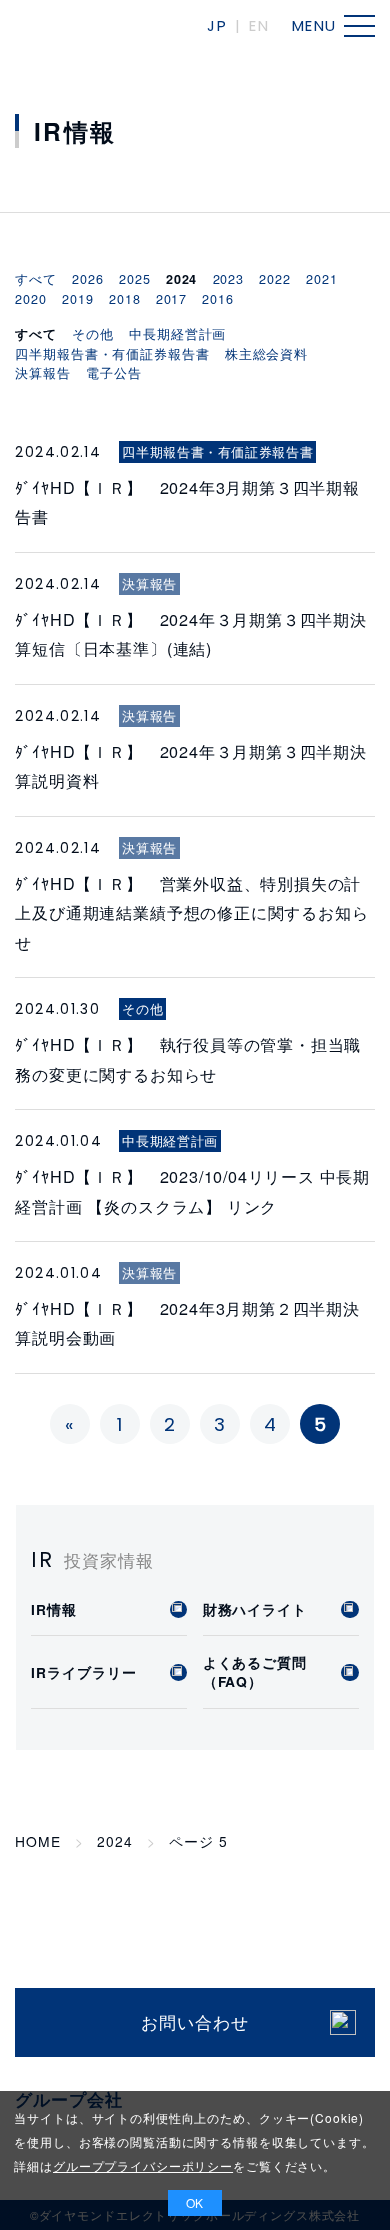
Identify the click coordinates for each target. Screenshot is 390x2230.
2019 (77, 299)
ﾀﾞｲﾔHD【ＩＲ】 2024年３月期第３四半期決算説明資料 (190, 765)
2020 (30, 299)
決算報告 (42, 373)
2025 (134, 279)
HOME (37, 1841)
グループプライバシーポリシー (143, 2165)
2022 (274, 279)
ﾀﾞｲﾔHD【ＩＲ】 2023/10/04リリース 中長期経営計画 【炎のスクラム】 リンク (192, 1190)
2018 (124, 299)
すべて (36, 279)
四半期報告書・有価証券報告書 (112, 354)
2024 (114, 1841)
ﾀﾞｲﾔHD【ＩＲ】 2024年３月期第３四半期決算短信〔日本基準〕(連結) (190, 633)
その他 (93, 334)
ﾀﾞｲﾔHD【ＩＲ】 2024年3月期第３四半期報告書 (187, 501)
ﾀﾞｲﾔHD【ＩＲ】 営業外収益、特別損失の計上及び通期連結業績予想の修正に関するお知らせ (191, 912)
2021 (321, 279)
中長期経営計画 (177, 334)
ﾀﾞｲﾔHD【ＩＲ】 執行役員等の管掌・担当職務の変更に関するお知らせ (188, 1058)
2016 (217, 299)
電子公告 (113, 373)
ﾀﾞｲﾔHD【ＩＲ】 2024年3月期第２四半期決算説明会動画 (187, 1322)
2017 (171, 299)
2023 (228, 279)
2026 (87, 279)
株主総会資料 (266, 354)
